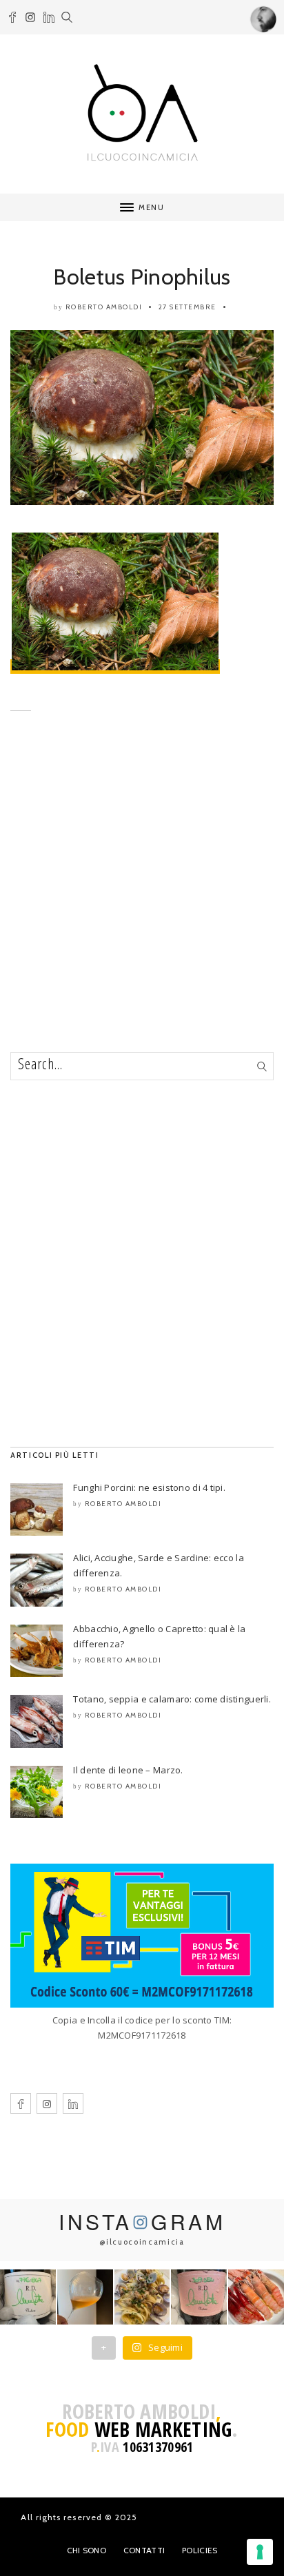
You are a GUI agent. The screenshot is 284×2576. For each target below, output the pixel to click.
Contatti (144, 2550)
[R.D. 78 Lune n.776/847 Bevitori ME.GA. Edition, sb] (85, 2297)
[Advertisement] (142, 903)
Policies (200, 2550)
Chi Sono (87, 2550)
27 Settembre (187, 307)
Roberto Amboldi (104, 307)
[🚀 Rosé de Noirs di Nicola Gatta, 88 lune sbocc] (199, 2297)
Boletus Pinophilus (142, 277)
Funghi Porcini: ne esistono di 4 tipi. (149, 1487)
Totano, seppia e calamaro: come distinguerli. (172, 1699)
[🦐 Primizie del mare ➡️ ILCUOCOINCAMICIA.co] (256, 2297)
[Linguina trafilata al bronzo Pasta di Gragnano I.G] (142, 2297)
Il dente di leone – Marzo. (128, 1770)
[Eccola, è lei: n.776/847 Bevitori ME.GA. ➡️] (28, 2297)
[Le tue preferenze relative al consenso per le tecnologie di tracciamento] (260, 2552)
